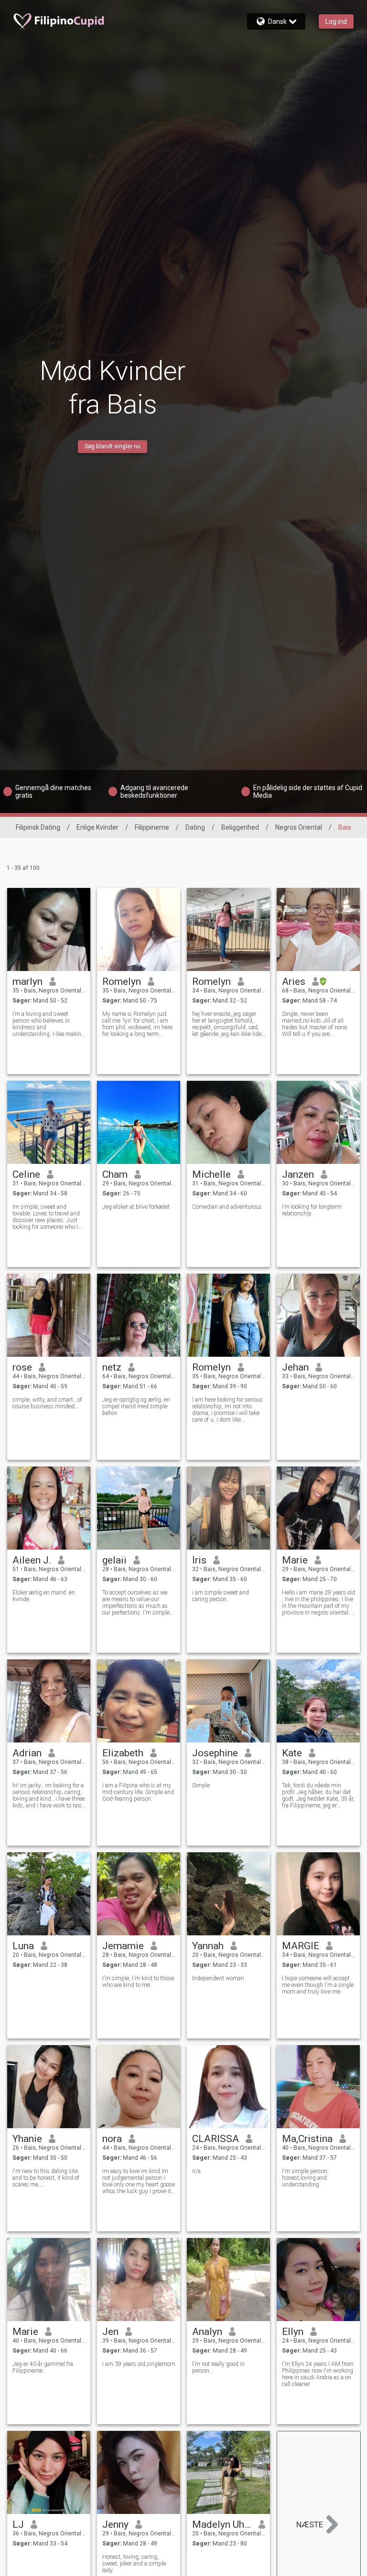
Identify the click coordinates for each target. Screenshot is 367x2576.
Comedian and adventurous (227, 1207)
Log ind (336, 21)
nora (112, 2139)
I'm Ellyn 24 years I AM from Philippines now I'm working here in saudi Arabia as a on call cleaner (318, 2374)
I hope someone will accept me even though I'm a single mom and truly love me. (318, 1985)
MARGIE (301, 1946)
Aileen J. (32, 1560)
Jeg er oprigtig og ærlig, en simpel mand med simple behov (136, 1406)
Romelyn (122, 982)
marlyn (27, 982)
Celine (26, 1174)
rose (22, 1367)
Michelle (211, 1174)
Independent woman (218, 1978)
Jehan (295, 1367)
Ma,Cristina (307, 2139)
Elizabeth (123, 1753)
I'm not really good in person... (218, 2367)
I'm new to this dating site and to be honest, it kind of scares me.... (46, 2178)
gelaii (114, 1560)
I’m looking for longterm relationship (312, 1210)
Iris (199, 1560)
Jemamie (123, 1946)
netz (112, 1367)
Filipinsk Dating (38, 827)
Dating (195, 827)
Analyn (207, 2332)
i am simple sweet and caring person (221, 1596)
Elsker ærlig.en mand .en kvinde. (44, 1596)
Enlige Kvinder (97, 827)
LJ (18, 2524)
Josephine (215, 1753)
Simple (201, 1785)
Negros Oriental (299, 827)
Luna (23, 1946)
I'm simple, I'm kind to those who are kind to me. (138, 1982)
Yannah (208, 1946)
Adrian (27, 1753)
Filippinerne (152, 827)
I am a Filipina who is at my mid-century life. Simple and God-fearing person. (138, 1792)
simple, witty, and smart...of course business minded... (47, 1403)
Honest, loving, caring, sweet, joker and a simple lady (134, 2564)
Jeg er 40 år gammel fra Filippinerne (43, 2367)
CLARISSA (216, 2139)
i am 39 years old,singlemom (139, 2364)
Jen (110, 2332)
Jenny (115, 2524)
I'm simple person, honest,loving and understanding (305, 2178)
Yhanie (27, 2139)
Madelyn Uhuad (222, 2524)
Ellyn (293, 2332)
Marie (295, 1560)
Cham (115, 1174)
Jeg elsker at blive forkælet (136, 1207)
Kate (292, 1753)
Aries (294, 982)
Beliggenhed (240, 827)
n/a (196, 2171)
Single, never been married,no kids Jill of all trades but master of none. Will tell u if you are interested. (315, 1024)
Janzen (298, 1174)
